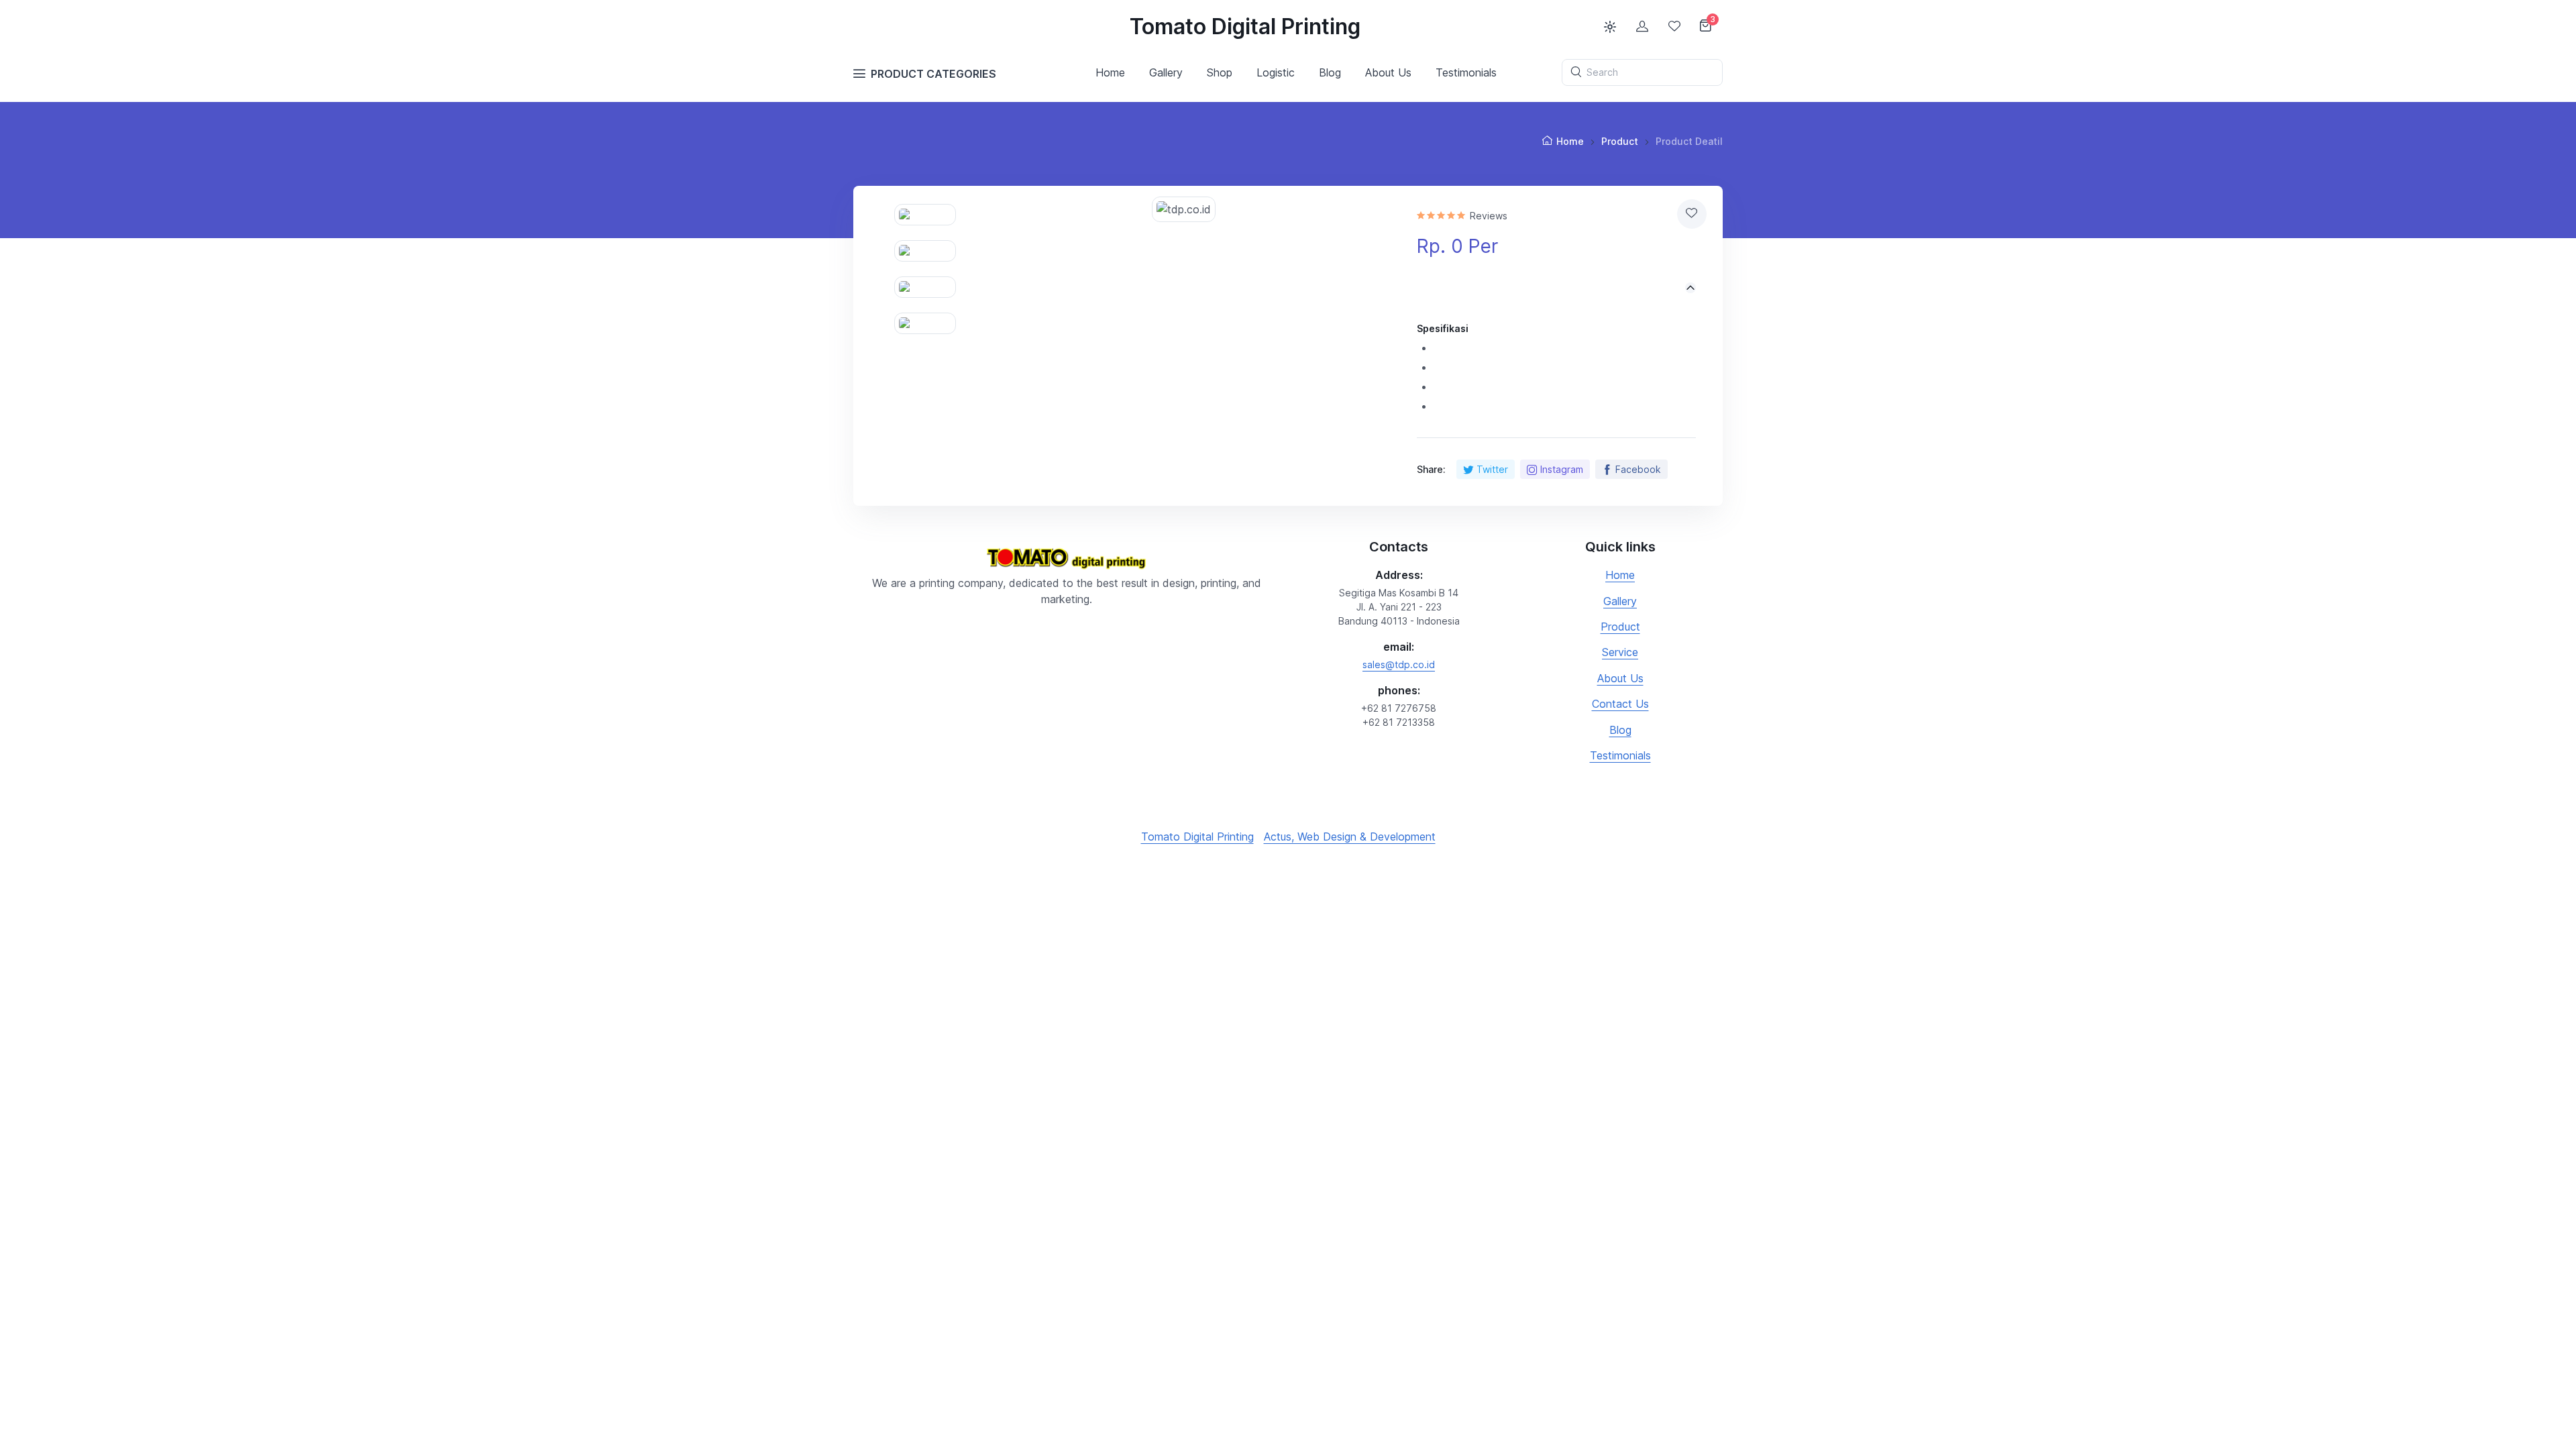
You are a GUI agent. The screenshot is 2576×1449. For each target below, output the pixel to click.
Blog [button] (1330, 72)
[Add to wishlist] (1692, 214)
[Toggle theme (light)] (1610, 27)
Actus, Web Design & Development (1350, 837)
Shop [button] (1220, 72)
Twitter (1492, 469)
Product (1620, 141)
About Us (1620, 678)
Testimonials (1620, 755)
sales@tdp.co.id (1399, 664)
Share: (1431, 469)
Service (1620, 652)
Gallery (1620, 601)
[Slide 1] (925, 215)
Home (1110, 72)
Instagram (1562, 469)
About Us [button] (1388, 72)
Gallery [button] (1166, 72)
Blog (1620, 730)
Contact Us (1620, 704)
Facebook (1638, 469)
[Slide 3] (925, 287)
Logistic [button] (1276, 72)
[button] (1556, 288)
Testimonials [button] (1466, 72)
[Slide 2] (925, 251)
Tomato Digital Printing (1245, 26)
